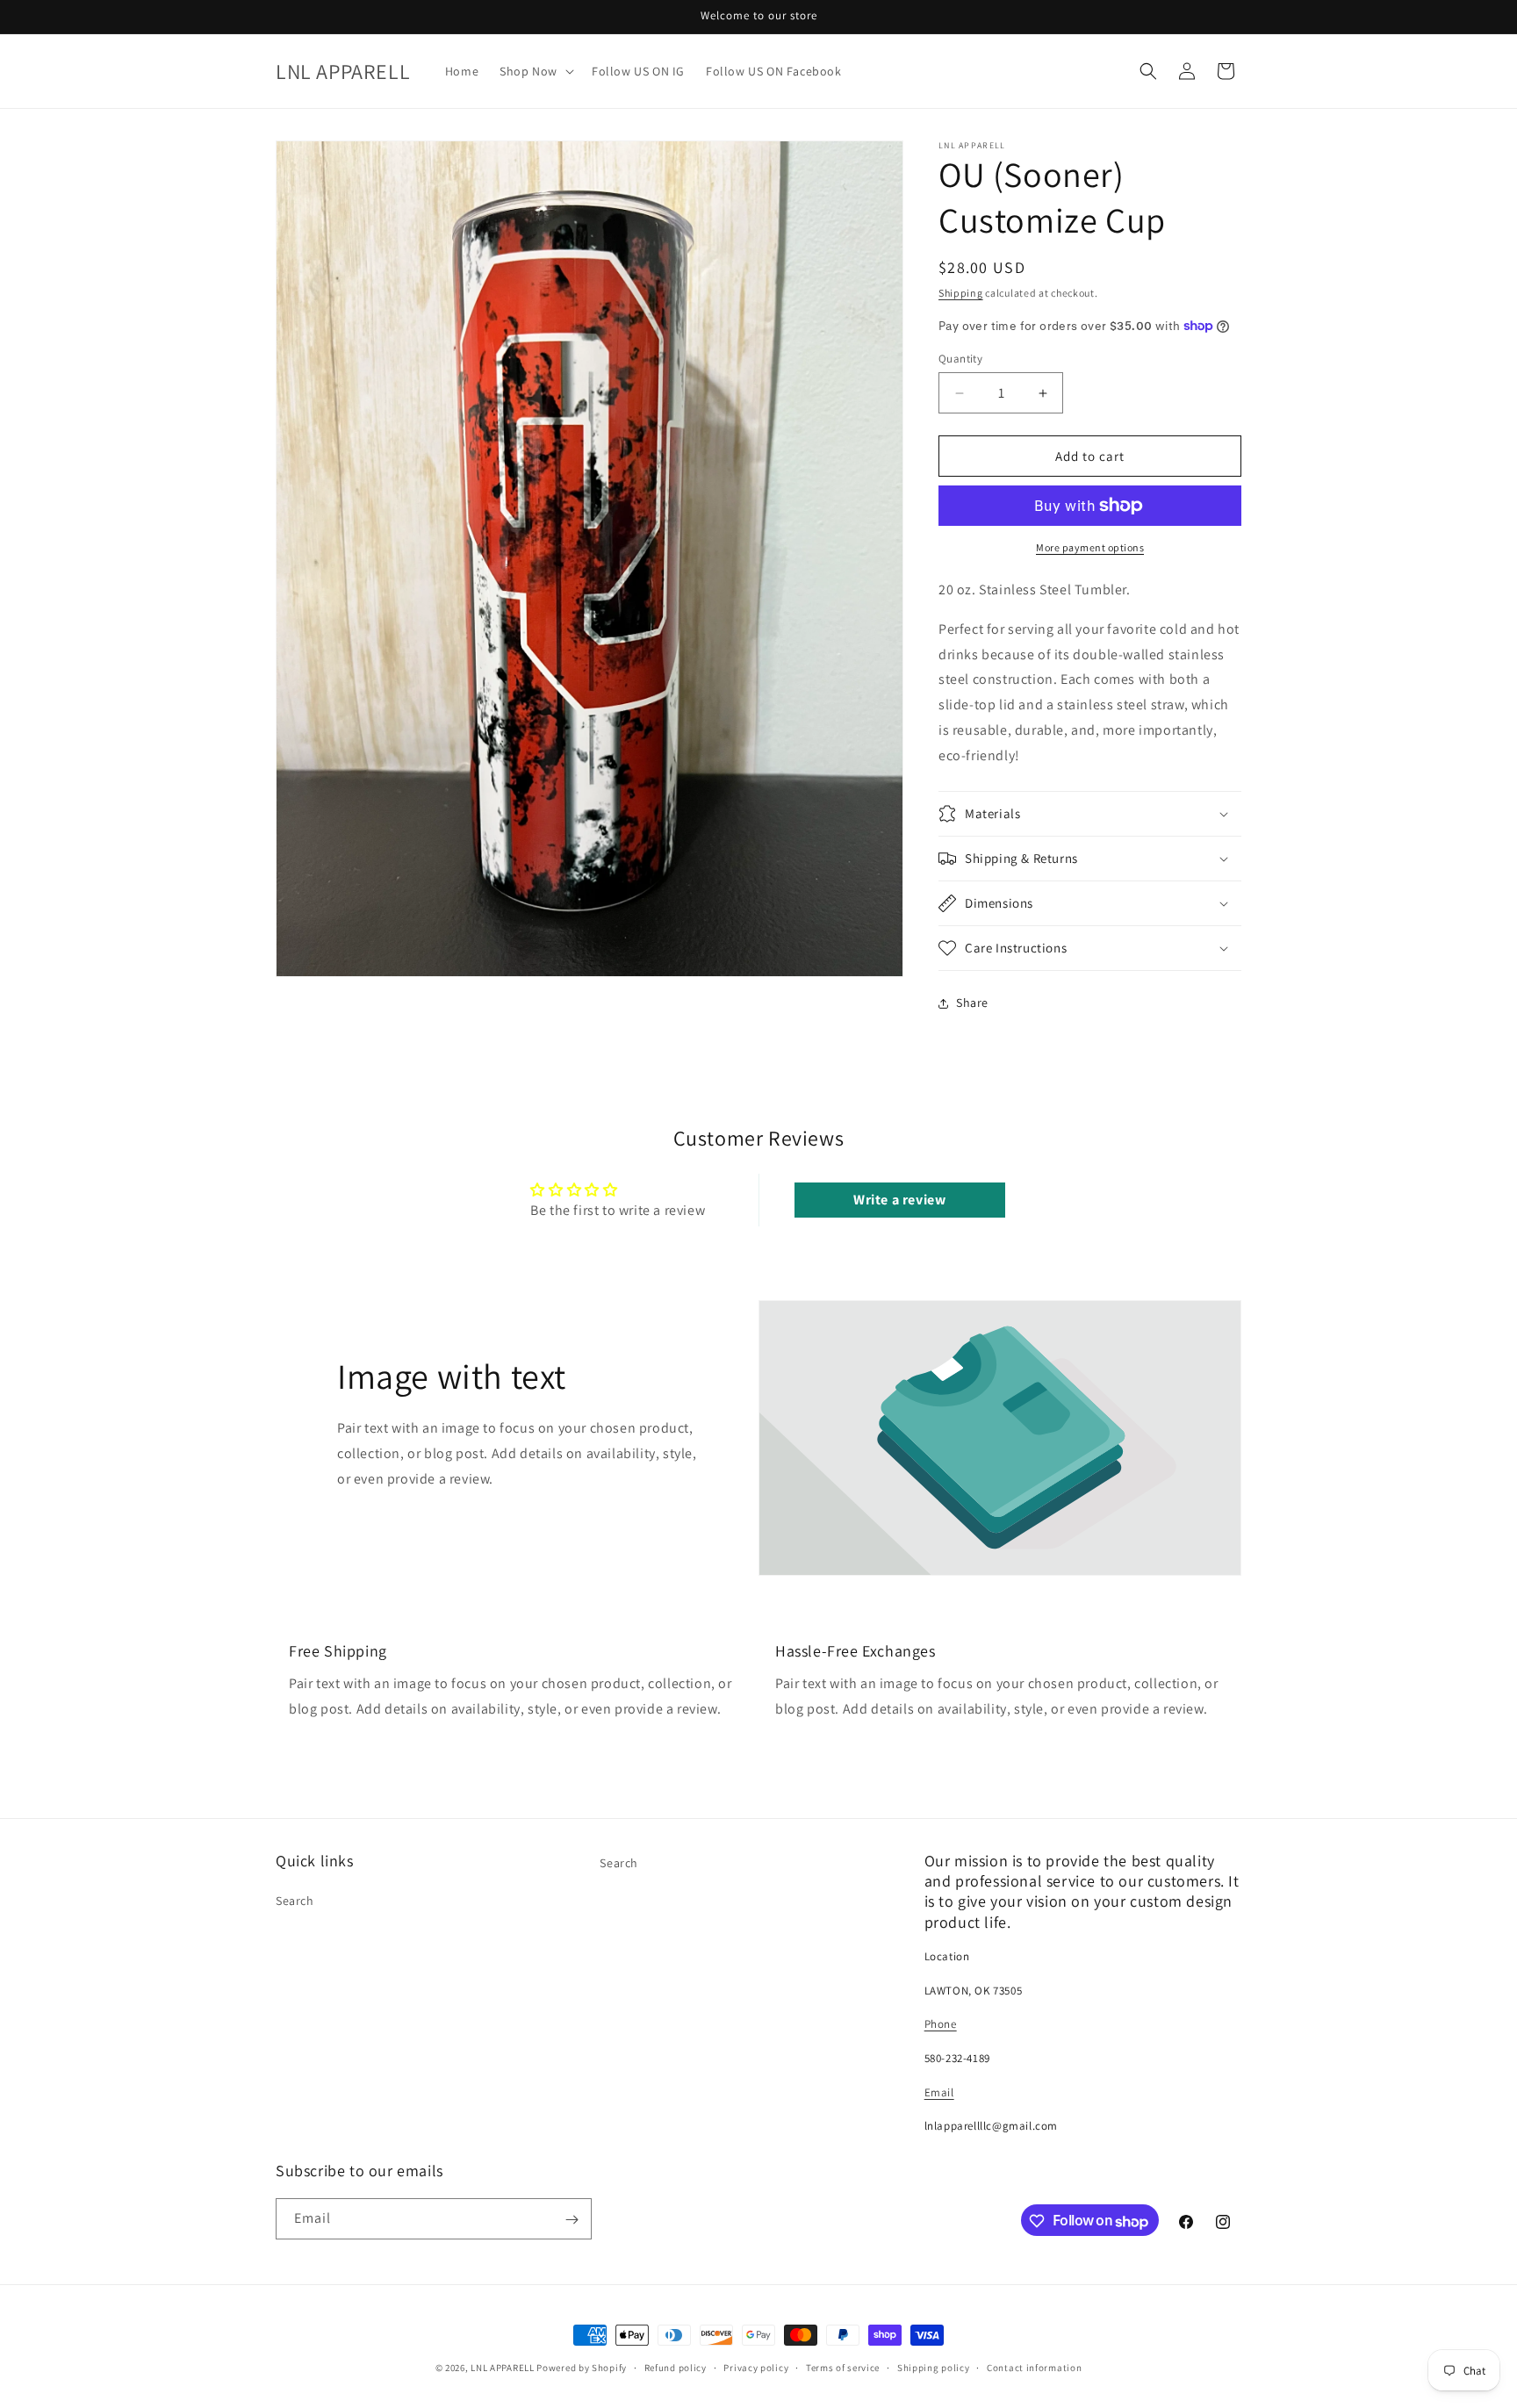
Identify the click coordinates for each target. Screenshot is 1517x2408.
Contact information (1034, 2367)
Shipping (961, 293)
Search (295, 1901)
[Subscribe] (572, 2220)
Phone (941, 2025)
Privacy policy (756, 2367)
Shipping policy (934, 2367)
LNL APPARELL (502, 2368)
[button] (535, 71)
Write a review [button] (899, 1200)
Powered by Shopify (582, 2368)
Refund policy (676, 2367)
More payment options (1090, 547)
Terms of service (843, 2367)
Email (939, 2092)
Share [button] (972, 1003)
